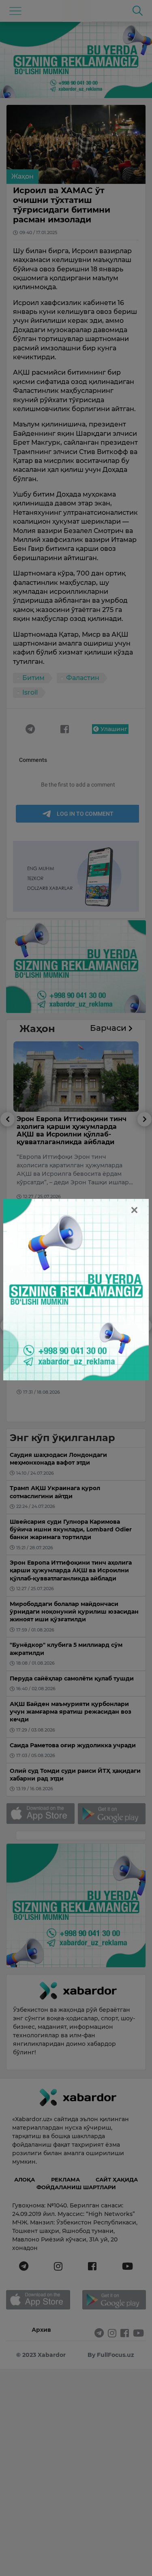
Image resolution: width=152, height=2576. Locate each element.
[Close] (134, 1210)
